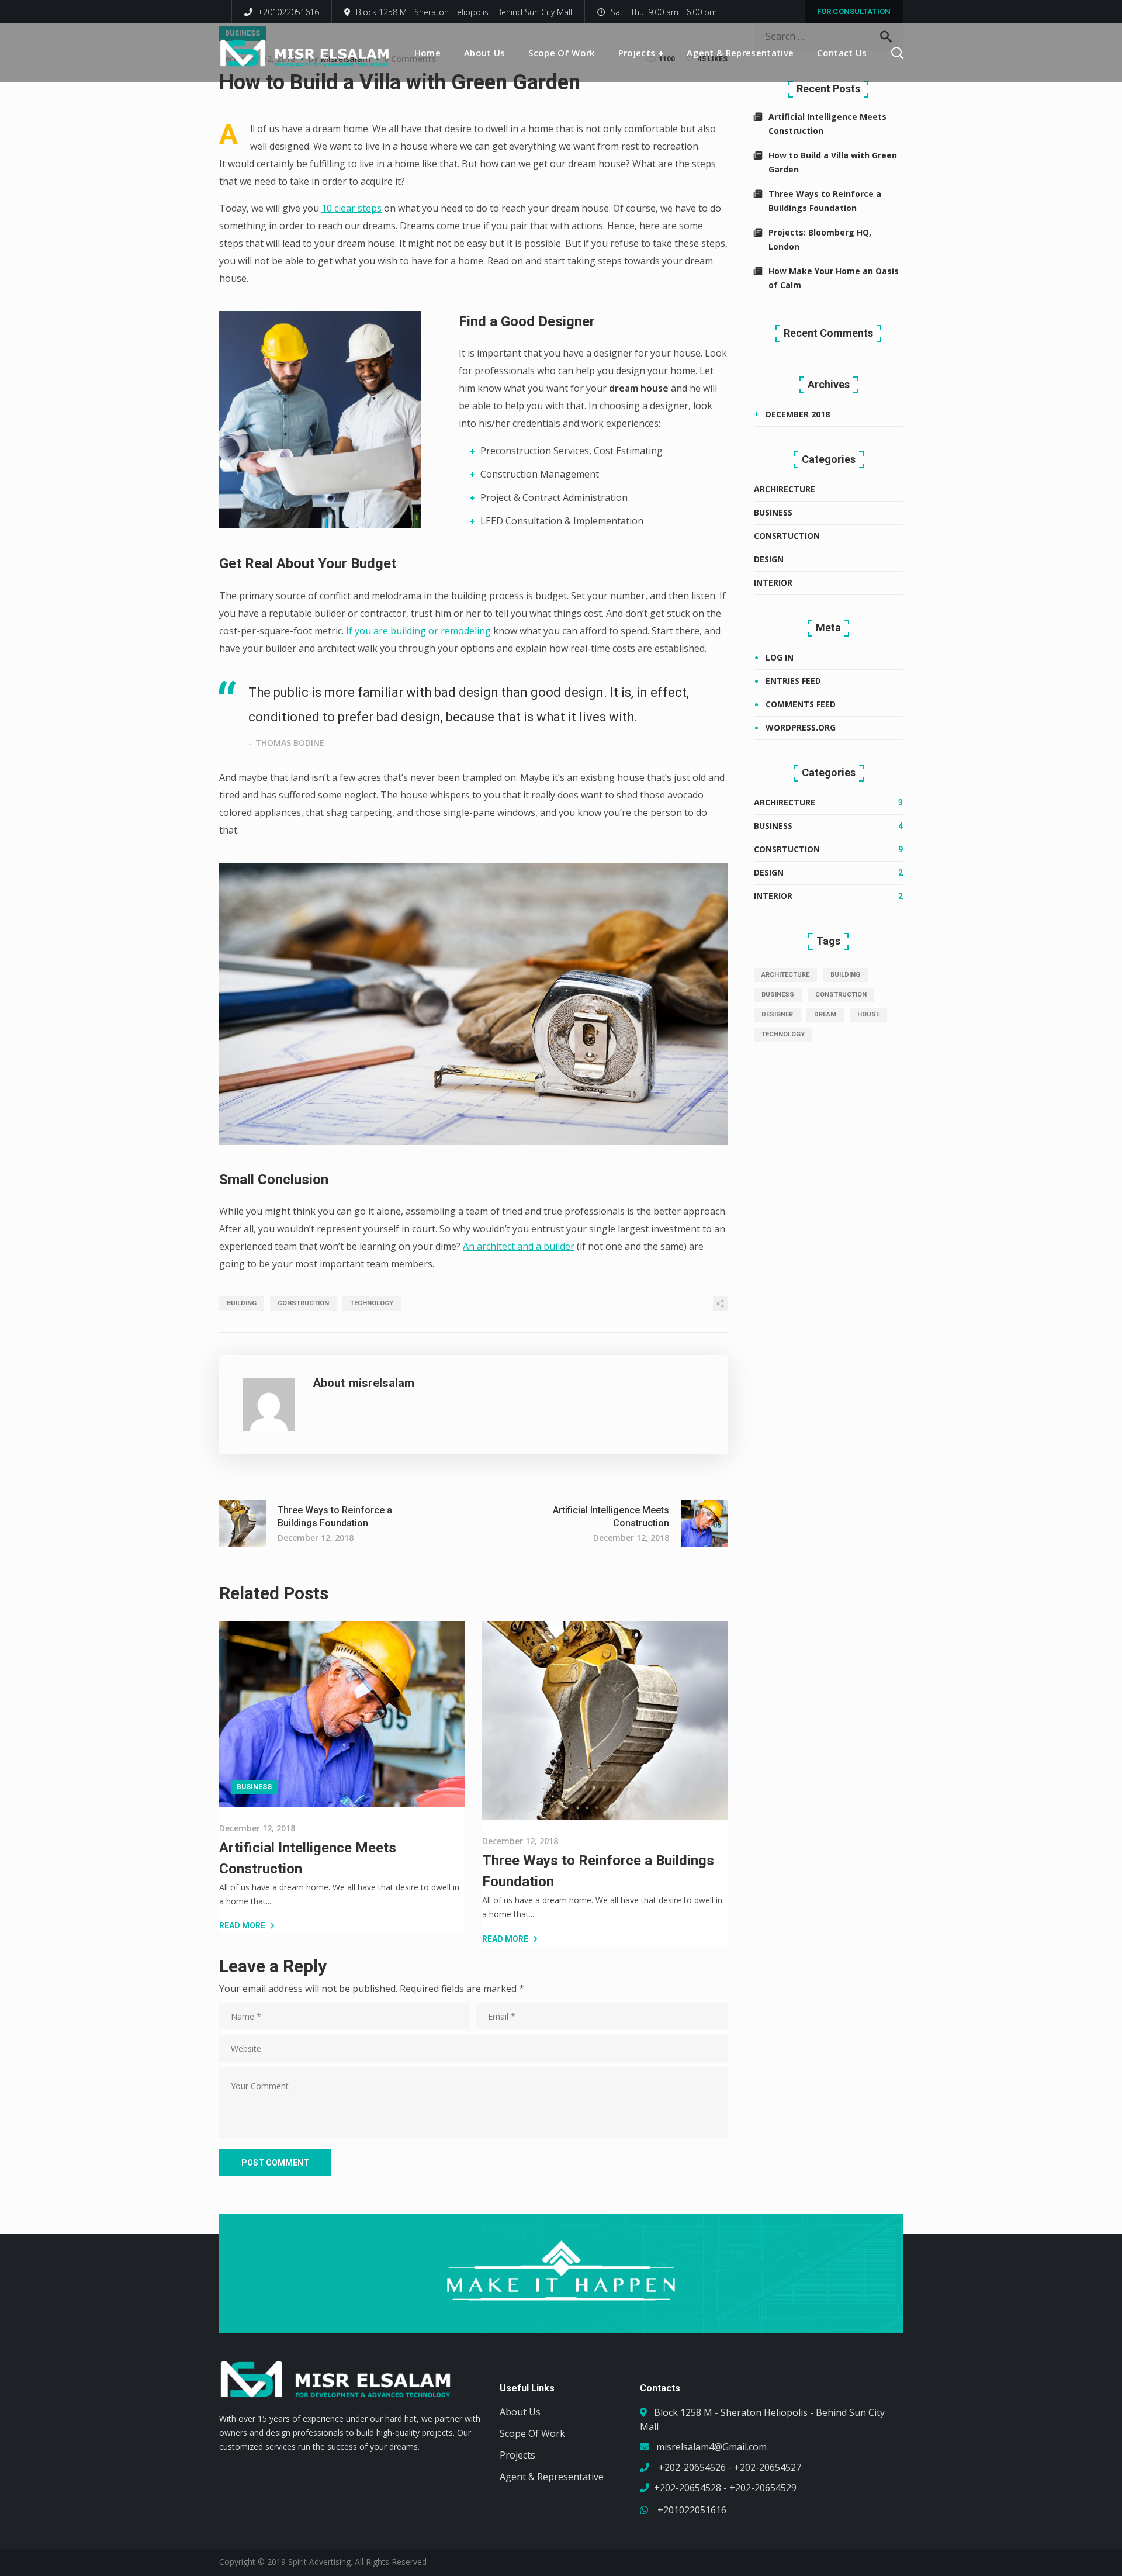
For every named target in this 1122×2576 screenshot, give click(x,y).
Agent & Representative (552, 2477)
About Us (520, 2412)
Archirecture (785, 489)
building (242, 1303)
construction (303, 1303)
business (778, 995)
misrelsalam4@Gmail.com (711, 2447)
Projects (517, 2455)
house (868, 1014)
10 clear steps (352, 208)
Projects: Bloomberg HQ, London (820, 239)
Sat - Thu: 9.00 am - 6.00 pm (664, 12)
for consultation (854, 11)
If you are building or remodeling (418, 631)
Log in (780, 657)
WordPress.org (801, 727)
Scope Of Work (532, 2433)
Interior (773, 582)
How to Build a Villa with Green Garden (833, 162)
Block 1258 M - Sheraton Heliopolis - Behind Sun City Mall (464, 12)
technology (372, 1303)
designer (777, 1014)
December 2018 (798, 414)
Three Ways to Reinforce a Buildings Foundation (825, 201)
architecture (785, 975)
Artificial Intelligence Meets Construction (827, 124)
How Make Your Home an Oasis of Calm (834, 278)
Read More (242, 1925)
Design (769, 559)
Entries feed (793, 681)
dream (825, 1014)
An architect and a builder (519, 1246)
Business (254, 1787)
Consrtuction (787, 536)
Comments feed (801, 704)
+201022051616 (287, 12)
